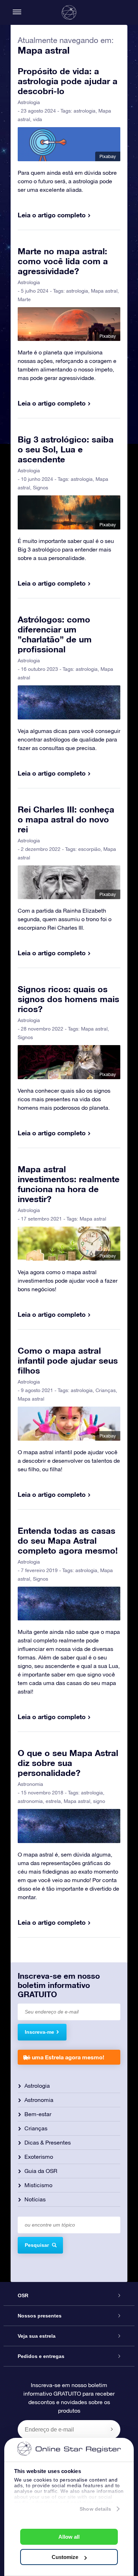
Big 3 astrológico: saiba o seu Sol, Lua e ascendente (66, 449)
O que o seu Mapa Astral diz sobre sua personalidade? (68, 1763)
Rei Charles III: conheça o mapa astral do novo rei (66, 819)
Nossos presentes (40, 2316)
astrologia (85, 111)
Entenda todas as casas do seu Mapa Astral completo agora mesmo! (68, 1540)
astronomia (30, 1801)
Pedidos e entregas (41, 2356)
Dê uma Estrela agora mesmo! (64, 2057)
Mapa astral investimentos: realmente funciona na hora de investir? (69, 1184)
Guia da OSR (41, 2171)
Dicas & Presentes (48, 2142)
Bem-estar (38, 2114)
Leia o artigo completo (52, 215)
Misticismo (38, 2185)
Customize (65, 2557)
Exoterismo (39, 2157)
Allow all (69, 2537)
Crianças (106, 1390)
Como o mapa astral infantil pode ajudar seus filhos (68, 1360)
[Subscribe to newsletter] (112, 2429)
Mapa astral (104, 291)
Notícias (35, 2199)
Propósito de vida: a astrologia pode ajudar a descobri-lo (68, 81)
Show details (95, 2509)
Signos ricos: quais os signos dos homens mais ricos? (68, 999)
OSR (23, 2295)
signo (99, 1801)
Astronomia (30, 1784)
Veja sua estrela (37, 2336)
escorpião (89, 849)
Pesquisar (37, 2245)
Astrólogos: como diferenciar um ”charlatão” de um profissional (55, 634)
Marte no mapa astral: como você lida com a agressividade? (63, 261)
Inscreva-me (39, 2032)
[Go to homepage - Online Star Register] (69, 12)
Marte (24, 299)
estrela (53, 1801)
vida (38, 119)
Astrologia (29, 102)
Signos (41, 488)
